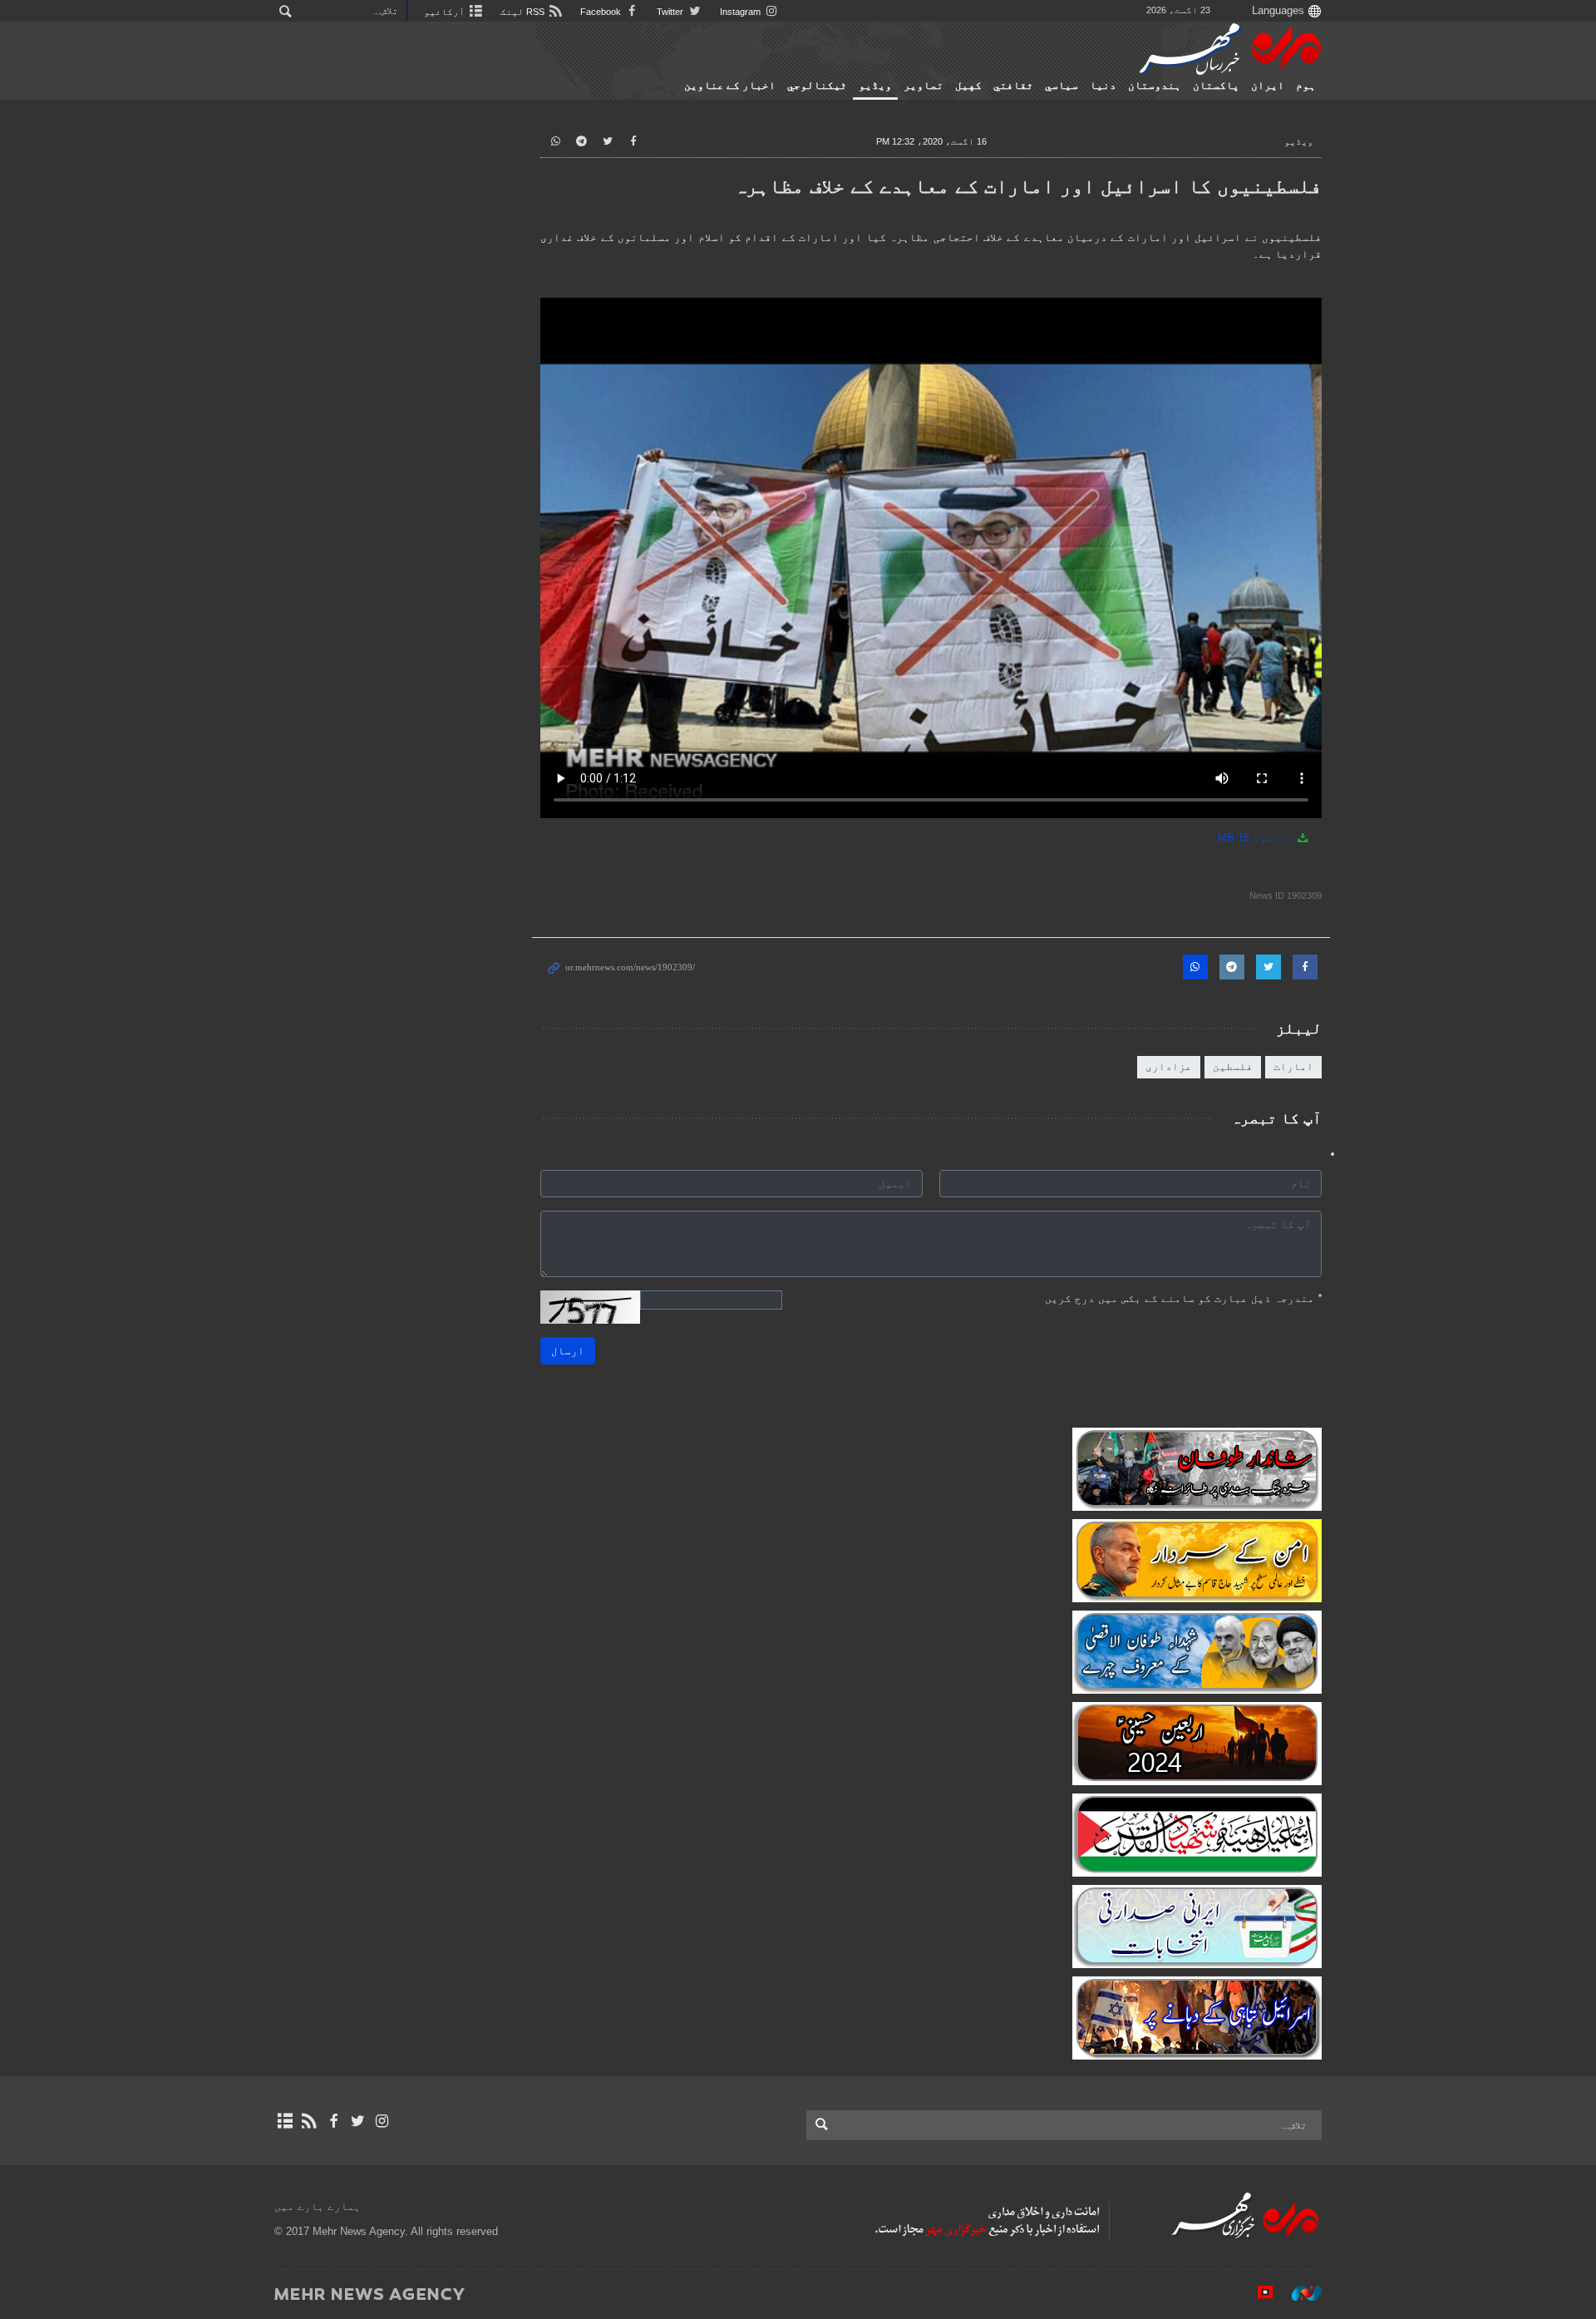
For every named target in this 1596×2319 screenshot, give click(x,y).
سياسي (1062, 86)
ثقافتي (1013, 86)
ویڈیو (875, 86)
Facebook (602, 12)
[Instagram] (382, 2121)
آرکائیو (446, 12)
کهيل (968, 86)
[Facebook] (333, 2121)
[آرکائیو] (285, 2121)
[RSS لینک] (309, 2121)
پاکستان (1216, 86)
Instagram (741, 12)
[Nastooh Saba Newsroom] (1298, 2293)
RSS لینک (524, 12)
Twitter (671, 12)
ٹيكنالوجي (817, 86)
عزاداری (1169, 1066)
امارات (1293, 1066)
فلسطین (1233, 1066)
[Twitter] (358, 2121)
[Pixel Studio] (1257, 2293)
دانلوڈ (1257, 838)
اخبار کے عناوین (730, 86)
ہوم (1306, 86)
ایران (1268, 86)
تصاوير (924, 86)
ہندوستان (1155, 86)
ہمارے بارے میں (318, 2206)
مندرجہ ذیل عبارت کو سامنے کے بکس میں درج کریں (1183, 1298)
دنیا (1103, 86)
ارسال (568, 1351)
